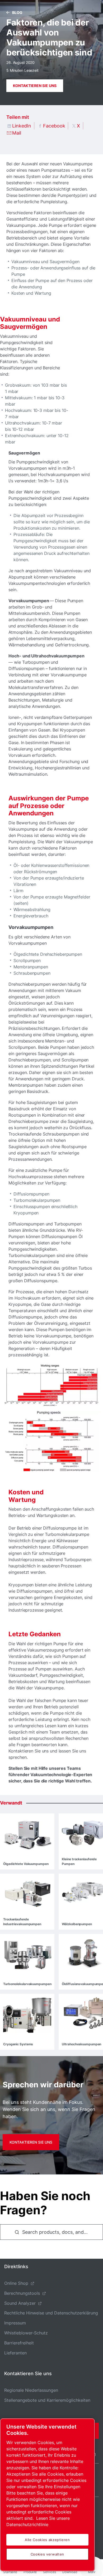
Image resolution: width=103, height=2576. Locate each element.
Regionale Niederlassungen (31, 2390)
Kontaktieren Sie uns (35, 86)
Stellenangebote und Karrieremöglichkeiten (47, 2400)
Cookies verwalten (47, 2554)
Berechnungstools (22, 2293)
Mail (17, 133)
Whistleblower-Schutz (26, 2333)
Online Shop (16, 2283)
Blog (17, 12)
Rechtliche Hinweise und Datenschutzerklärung (51, 2313)
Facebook (54, 126)
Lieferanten (15, 2353)
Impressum (15, 2323)
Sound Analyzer (20, 2303)
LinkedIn (22, 126)
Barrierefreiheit (19, 2343)
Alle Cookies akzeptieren (47, 2540)
